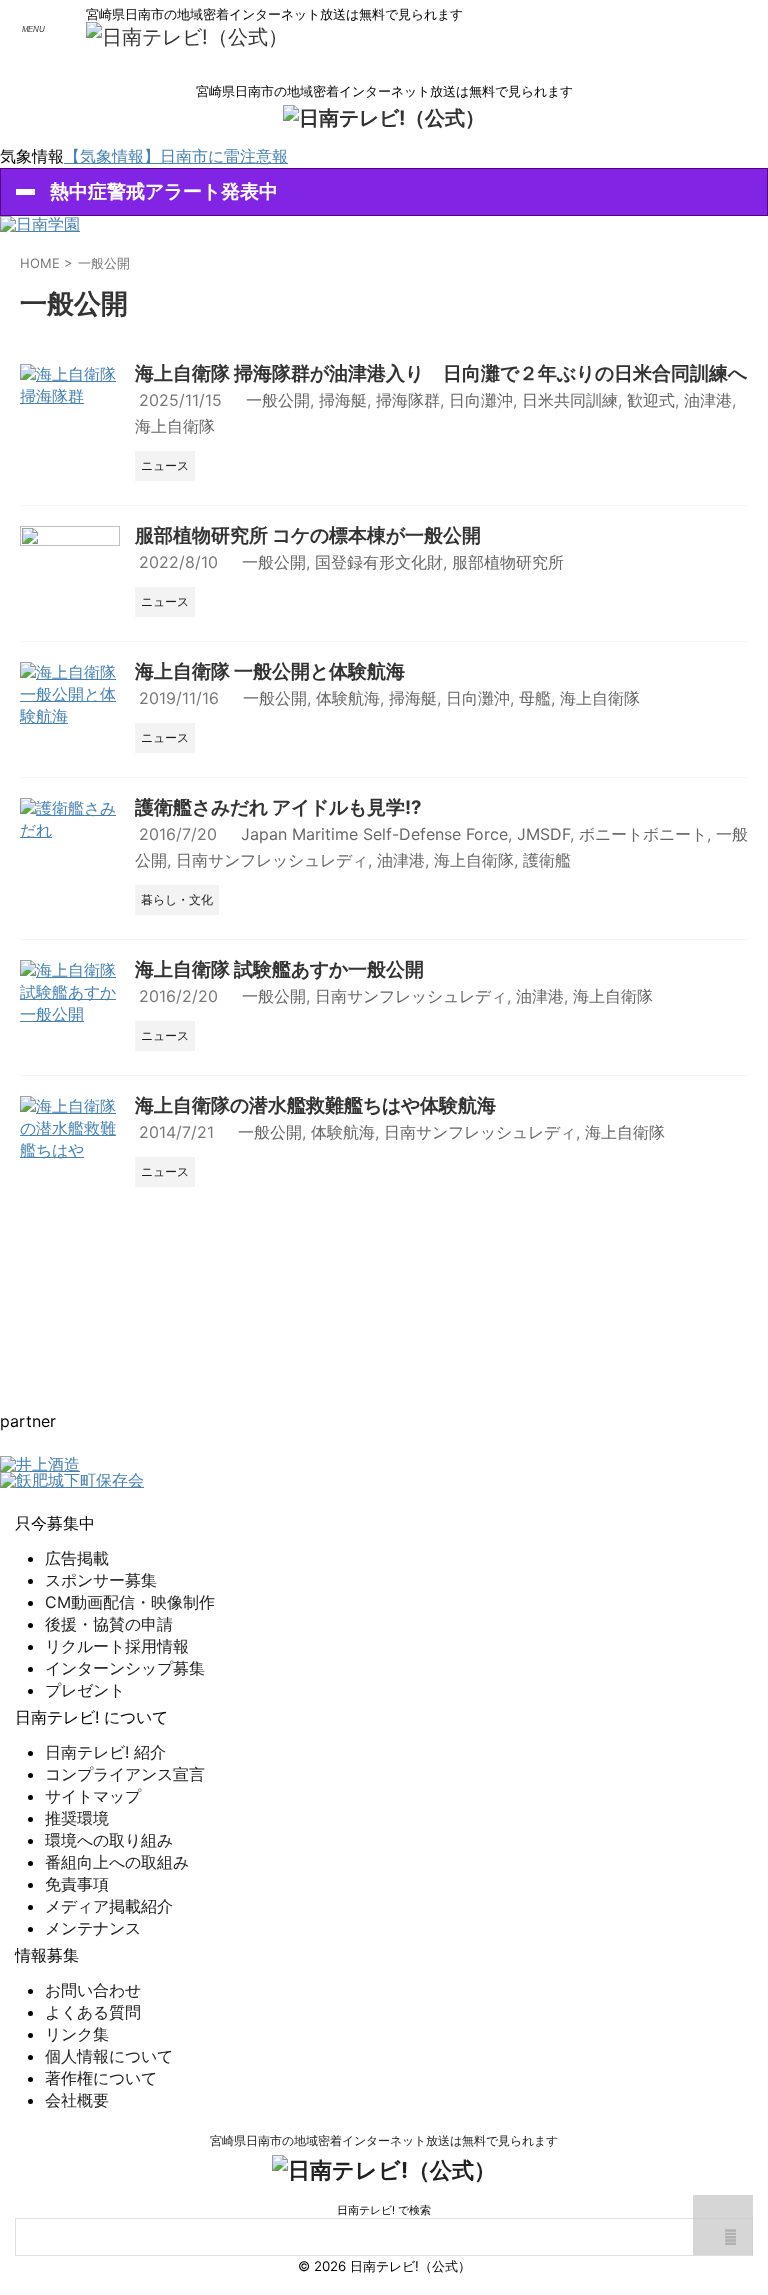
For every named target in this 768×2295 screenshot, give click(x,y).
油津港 (708, 400)
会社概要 (77, 2100)
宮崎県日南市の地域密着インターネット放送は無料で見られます (384, 2140)
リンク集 (77, 2034)
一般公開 (278, 400)
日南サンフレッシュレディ (272, 860)
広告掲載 (77, 1558)
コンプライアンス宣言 (125, 1774)
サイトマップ (93, 1796)
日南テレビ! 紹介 (105, 1752)
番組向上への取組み (117, 1862)
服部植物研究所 (508, 562)
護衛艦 (547, 860)
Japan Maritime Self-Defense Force (374, 834)
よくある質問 (93, 2012)
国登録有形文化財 (379, 562)
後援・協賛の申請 (109, 1624)
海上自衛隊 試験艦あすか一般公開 (279, 969)
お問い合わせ (93, 1990)
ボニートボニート (643, 834)
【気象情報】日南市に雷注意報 (176, 156)
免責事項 (77, 1884)
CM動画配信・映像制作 (130, 1602)
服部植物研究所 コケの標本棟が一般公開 (308, 535)
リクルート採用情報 (117, 1646)
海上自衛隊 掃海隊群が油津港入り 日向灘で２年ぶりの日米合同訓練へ (441, 373)
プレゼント (85, 1690)
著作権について (101, 2078)
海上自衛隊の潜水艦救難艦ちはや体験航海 (315, 1105)
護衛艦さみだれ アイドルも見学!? (278, 807)
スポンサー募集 (101, 1580)
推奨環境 (77, 1818)
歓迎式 (651, 400)
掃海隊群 (408, 400)
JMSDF (543, 834)
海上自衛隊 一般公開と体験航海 (270, 671)
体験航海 (348, 698)
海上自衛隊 (175, 426)
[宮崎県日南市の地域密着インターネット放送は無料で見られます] (187, 37)
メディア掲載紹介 (109, 1906)
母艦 (535, 698)
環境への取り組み (109, 1840)
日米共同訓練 (570, 400)
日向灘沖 (481, 400)
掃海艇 (343, 400)
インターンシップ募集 (125, 1668)
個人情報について (109, 2056)
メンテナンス (93, 1928)
